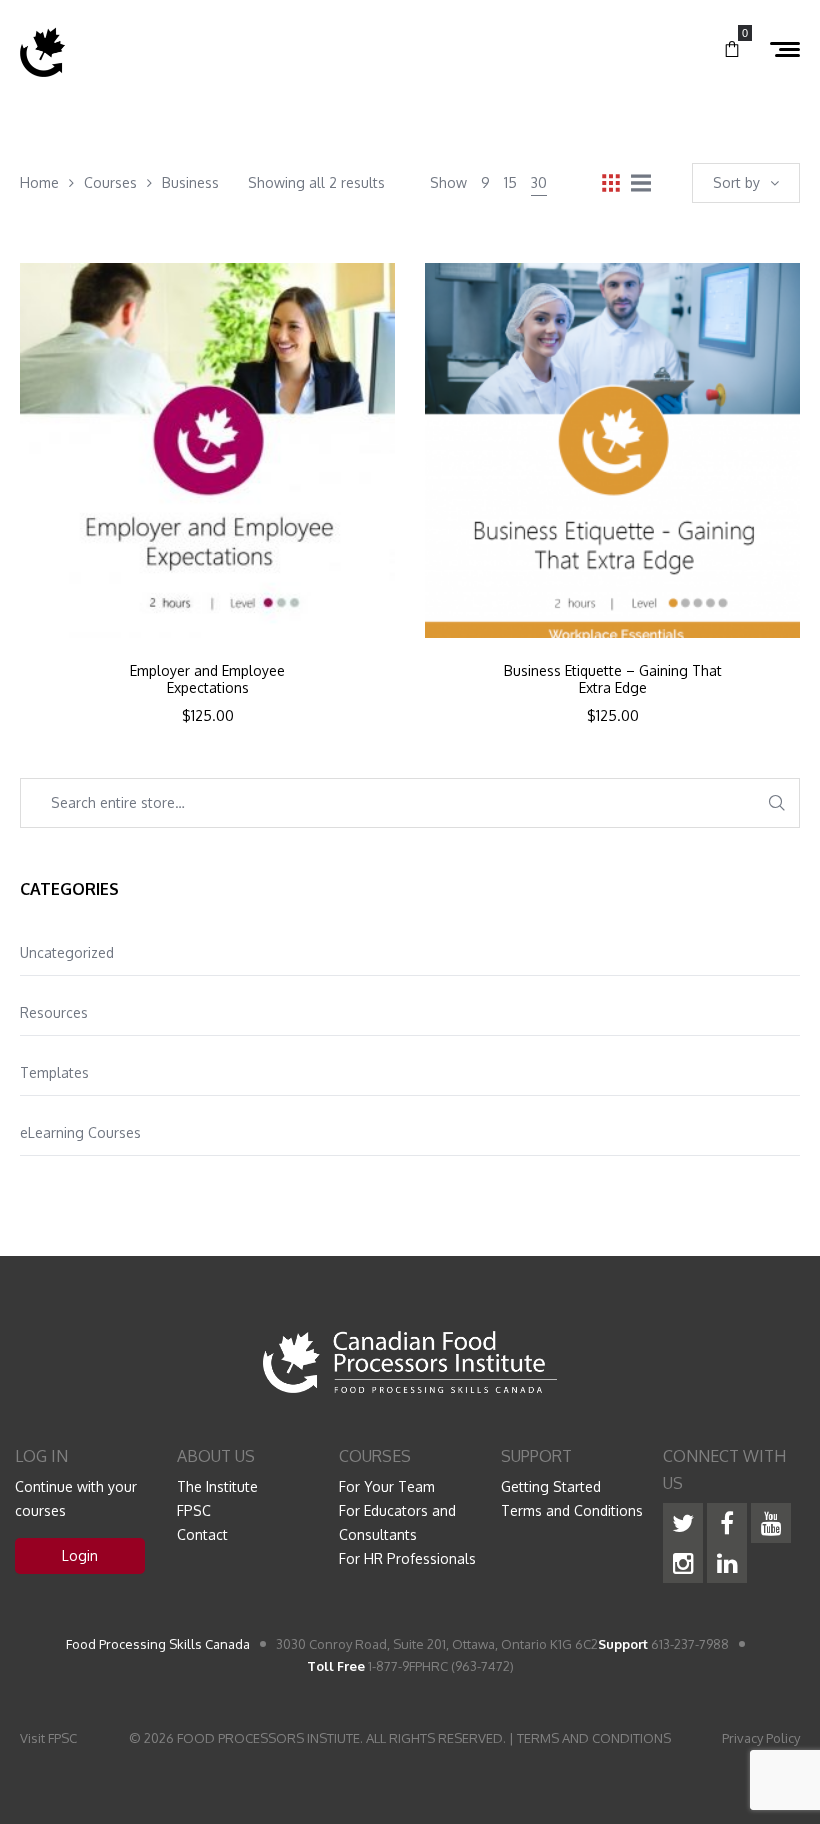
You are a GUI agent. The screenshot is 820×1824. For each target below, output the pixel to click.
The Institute (217, 1486)
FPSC (194, 1510)
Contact (202, 1534)
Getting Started (551, 1486)
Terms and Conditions (572, 1510)
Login (80, 1555)
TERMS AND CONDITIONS (594, 1738)
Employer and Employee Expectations (207, 679)
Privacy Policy (761, 1738)
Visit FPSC (48, 1738)
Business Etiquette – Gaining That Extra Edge (613, 679)
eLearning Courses (80, 1132)
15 (510, 182)
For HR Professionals (407, 1558)
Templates (54, 1072)
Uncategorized (67, 952)
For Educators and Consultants (397, 1522)
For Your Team (387, 1486)
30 (539, 182)
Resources (54, 1012)
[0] (732, 50)
